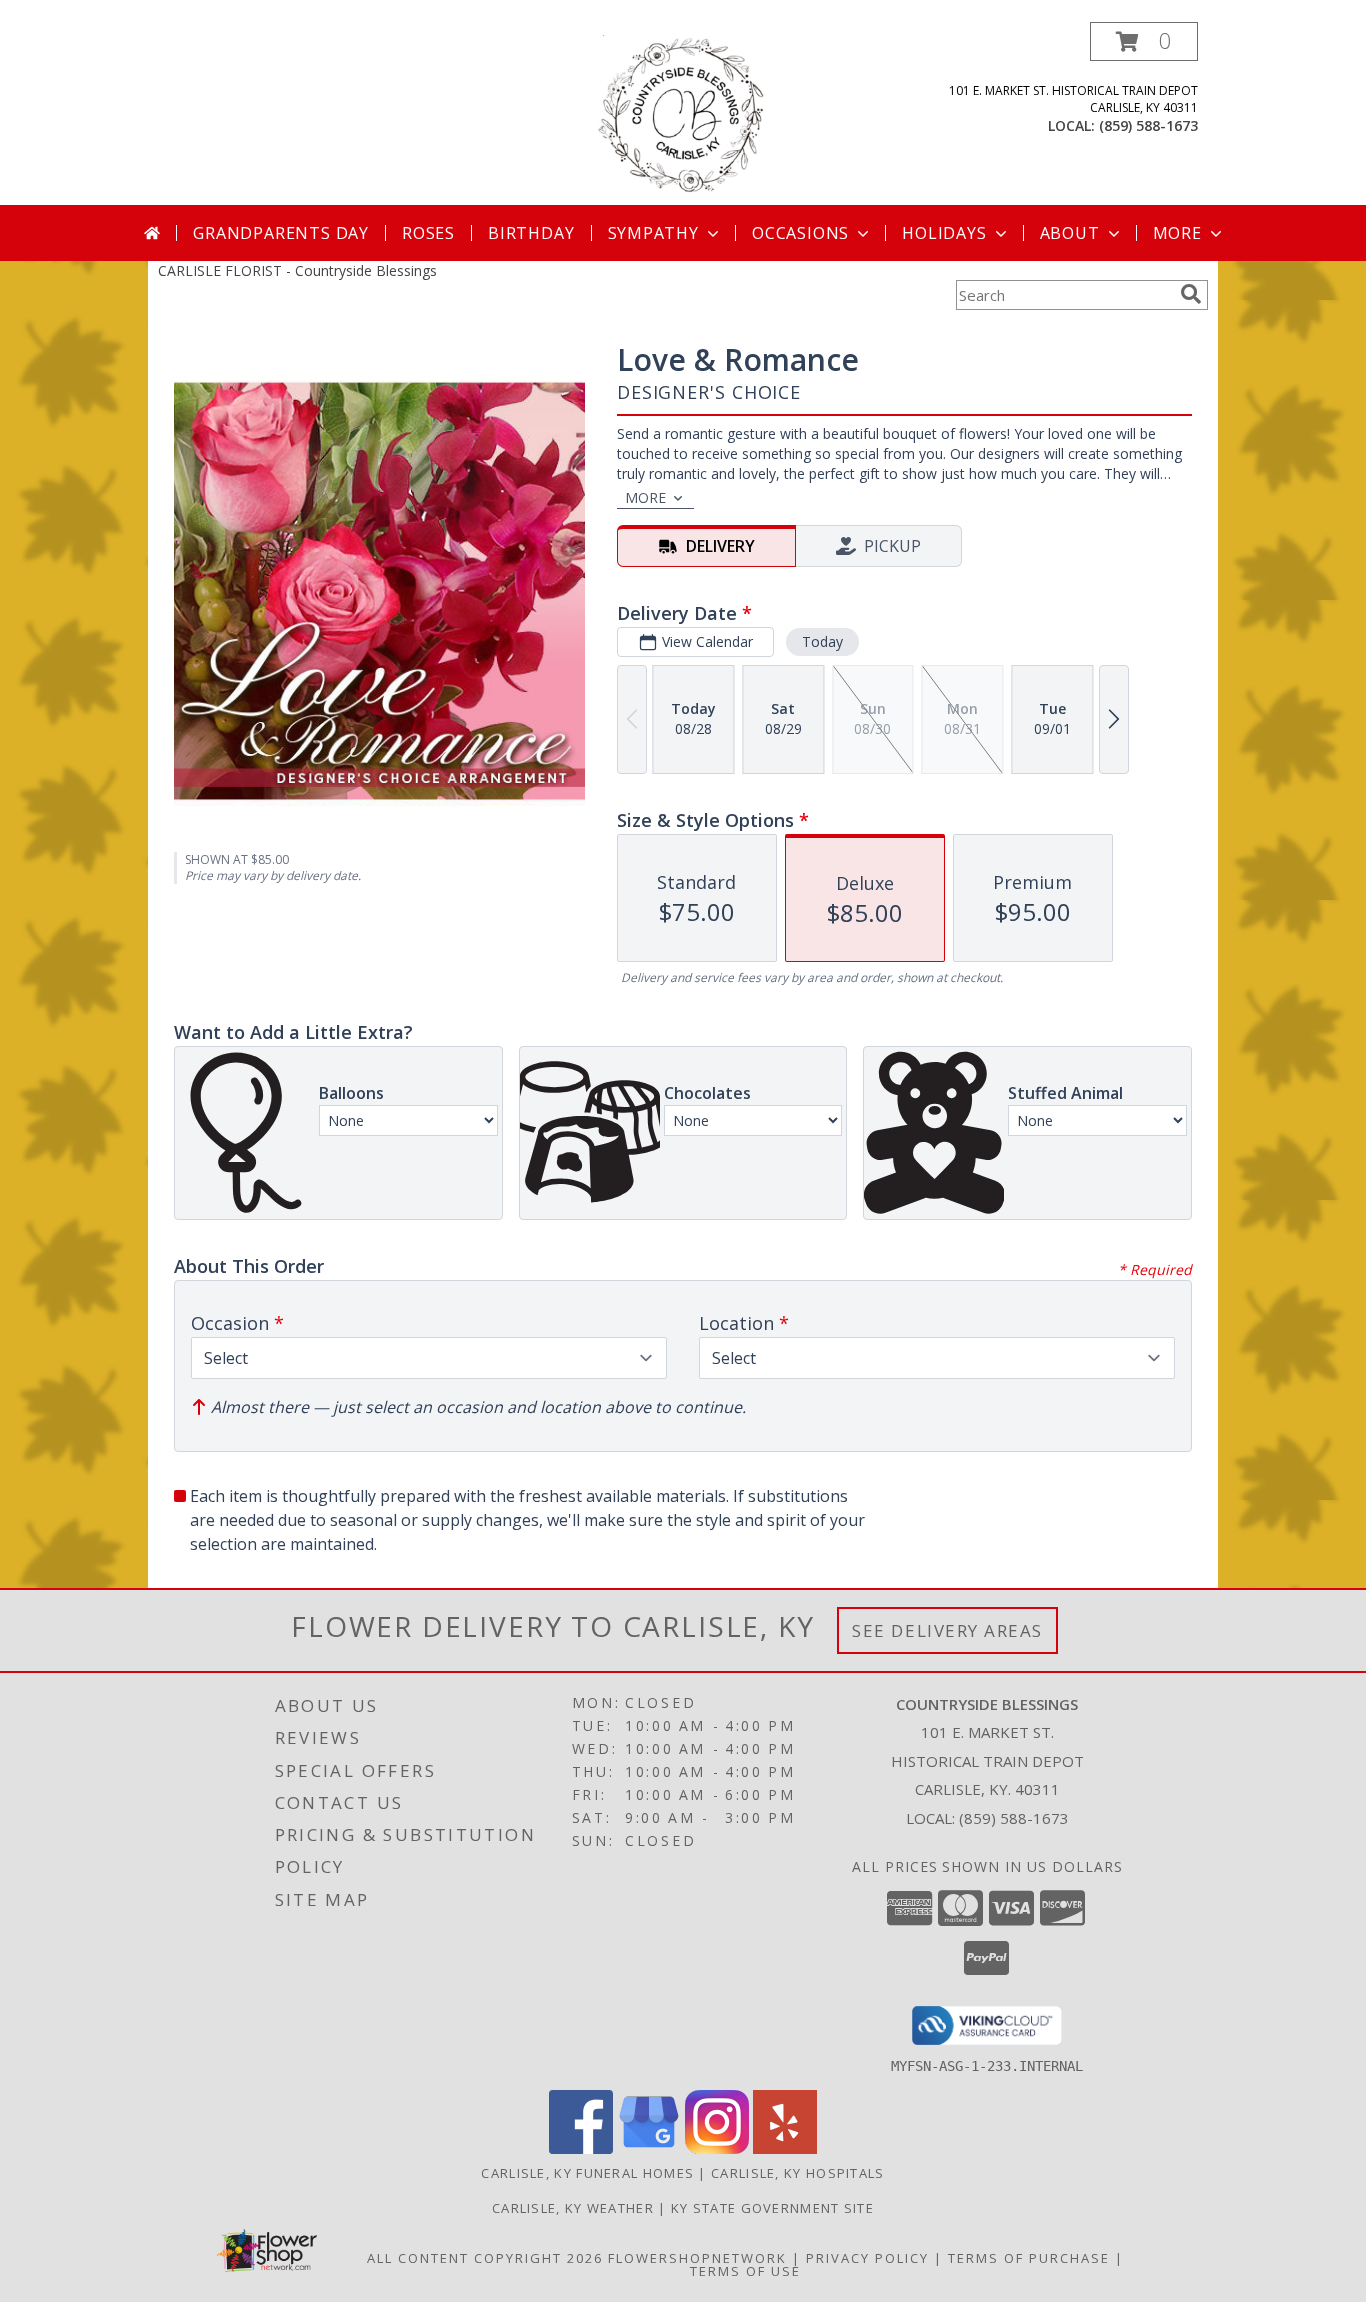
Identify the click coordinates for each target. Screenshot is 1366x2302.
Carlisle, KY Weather (573, 2208)
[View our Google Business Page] (649, 2148)
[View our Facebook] (581, 2148)
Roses (428, 233)
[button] (1144, 41)
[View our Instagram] (717, 2148)
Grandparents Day (281, 233)
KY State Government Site (772, 2208)
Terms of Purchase (1029, 2258)
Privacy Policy (867, 2258)
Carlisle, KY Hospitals (798, 2173)
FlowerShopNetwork (697, 2258)
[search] (1191, 294)
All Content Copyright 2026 (485, 2258)
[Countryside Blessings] (683, 113)
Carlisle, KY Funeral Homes (587, 2173)
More (1177, 233)
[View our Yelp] (785, 2148)
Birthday (531, 233)
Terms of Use (745, 2271)
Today (822, 641)
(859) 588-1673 (1148, 125)
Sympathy (653, 233)
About (1070, 233)
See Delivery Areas (947, 1630)
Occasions (800, 233)
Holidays (944, 233)
